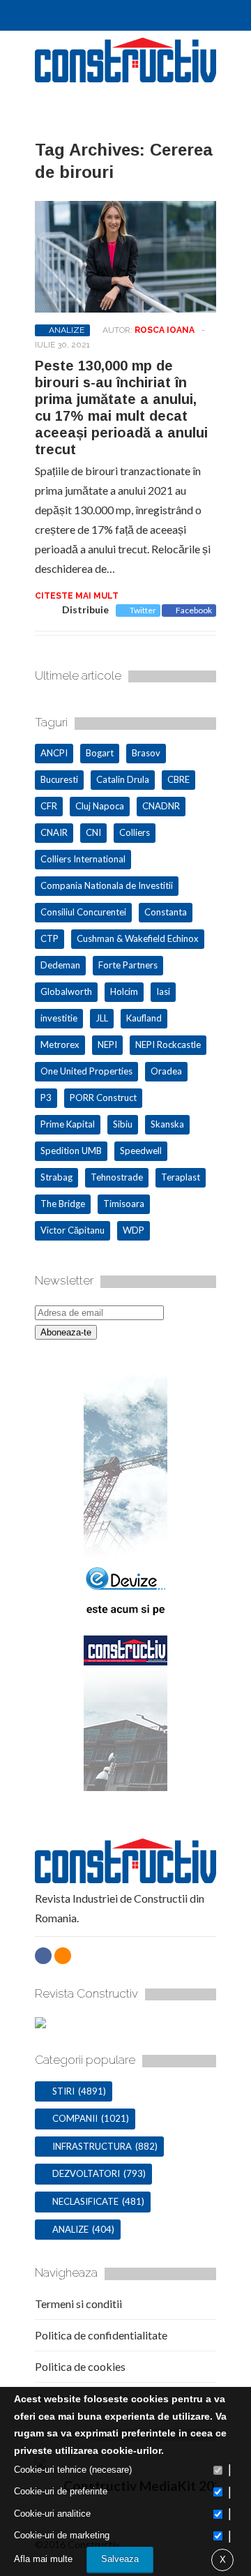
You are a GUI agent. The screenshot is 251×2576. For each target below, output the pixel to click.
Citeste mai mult (77, 596)
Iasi (163, 991)
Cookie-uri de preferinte (61, 2491)
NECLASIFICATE (85, 2201)
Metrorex (60, 1044)
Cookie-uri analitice (52, 2514)
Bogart (100, 753)
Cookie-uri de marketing (62, 2535)
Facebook (194, 610)
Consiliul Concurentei (83, 912)
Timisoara (124, 1204)
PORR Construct (103, 1098)
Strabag (56, 1177)
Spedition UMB (71, 1151)
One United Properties (86, 1071)
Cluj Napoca (100, 806)
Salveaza (120, 2559)
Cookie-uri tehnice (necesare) (73, 2470)
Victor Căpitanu (73, 1230)
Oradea (166, 1071)
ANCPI (54, 753)
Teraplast (181, 1177)
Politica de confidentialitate (101, 2335)
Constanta (166, 912)
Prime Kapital (68, 1124)
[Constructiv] (125, 76)
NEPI (107, 1044)
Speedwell (141, 1151)
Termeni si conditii (78, 2304)
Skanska (167, 1124)
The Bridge (63, 1204)
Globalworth (66, 991)
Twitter (143, 610)
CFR (49, 806)
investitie (59, 1018)
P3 (46, 1098)
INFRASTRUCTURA (92, 2146)
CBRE (178, 779)
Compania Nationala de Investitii (107, 885)
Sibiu (123, 1124)
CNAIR (54, 832)
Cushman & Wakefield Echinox (138, 938)
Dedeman (60, 965)
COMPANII (75, 2118)
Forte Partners (128, 965)
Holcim (124, 991)
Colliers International (83, 859)
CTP (50, 938)
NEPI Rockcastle (168, 1044)
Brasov (146, 753)
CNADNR (161, 806)
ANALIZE (67, 330)
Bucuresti (59, 779)
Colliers (135, 832)
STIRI (63, 2091)
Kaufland (144, 1018)
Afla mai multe (43, 2559)
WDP (134, 1230)
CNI (93, 832)
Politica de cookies (80, 2366)
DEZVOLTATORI (86, 2173)
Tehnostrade (117, 1177)
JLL (102, 1018)
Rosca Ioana (165, 330)
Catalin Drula (123, 779)
